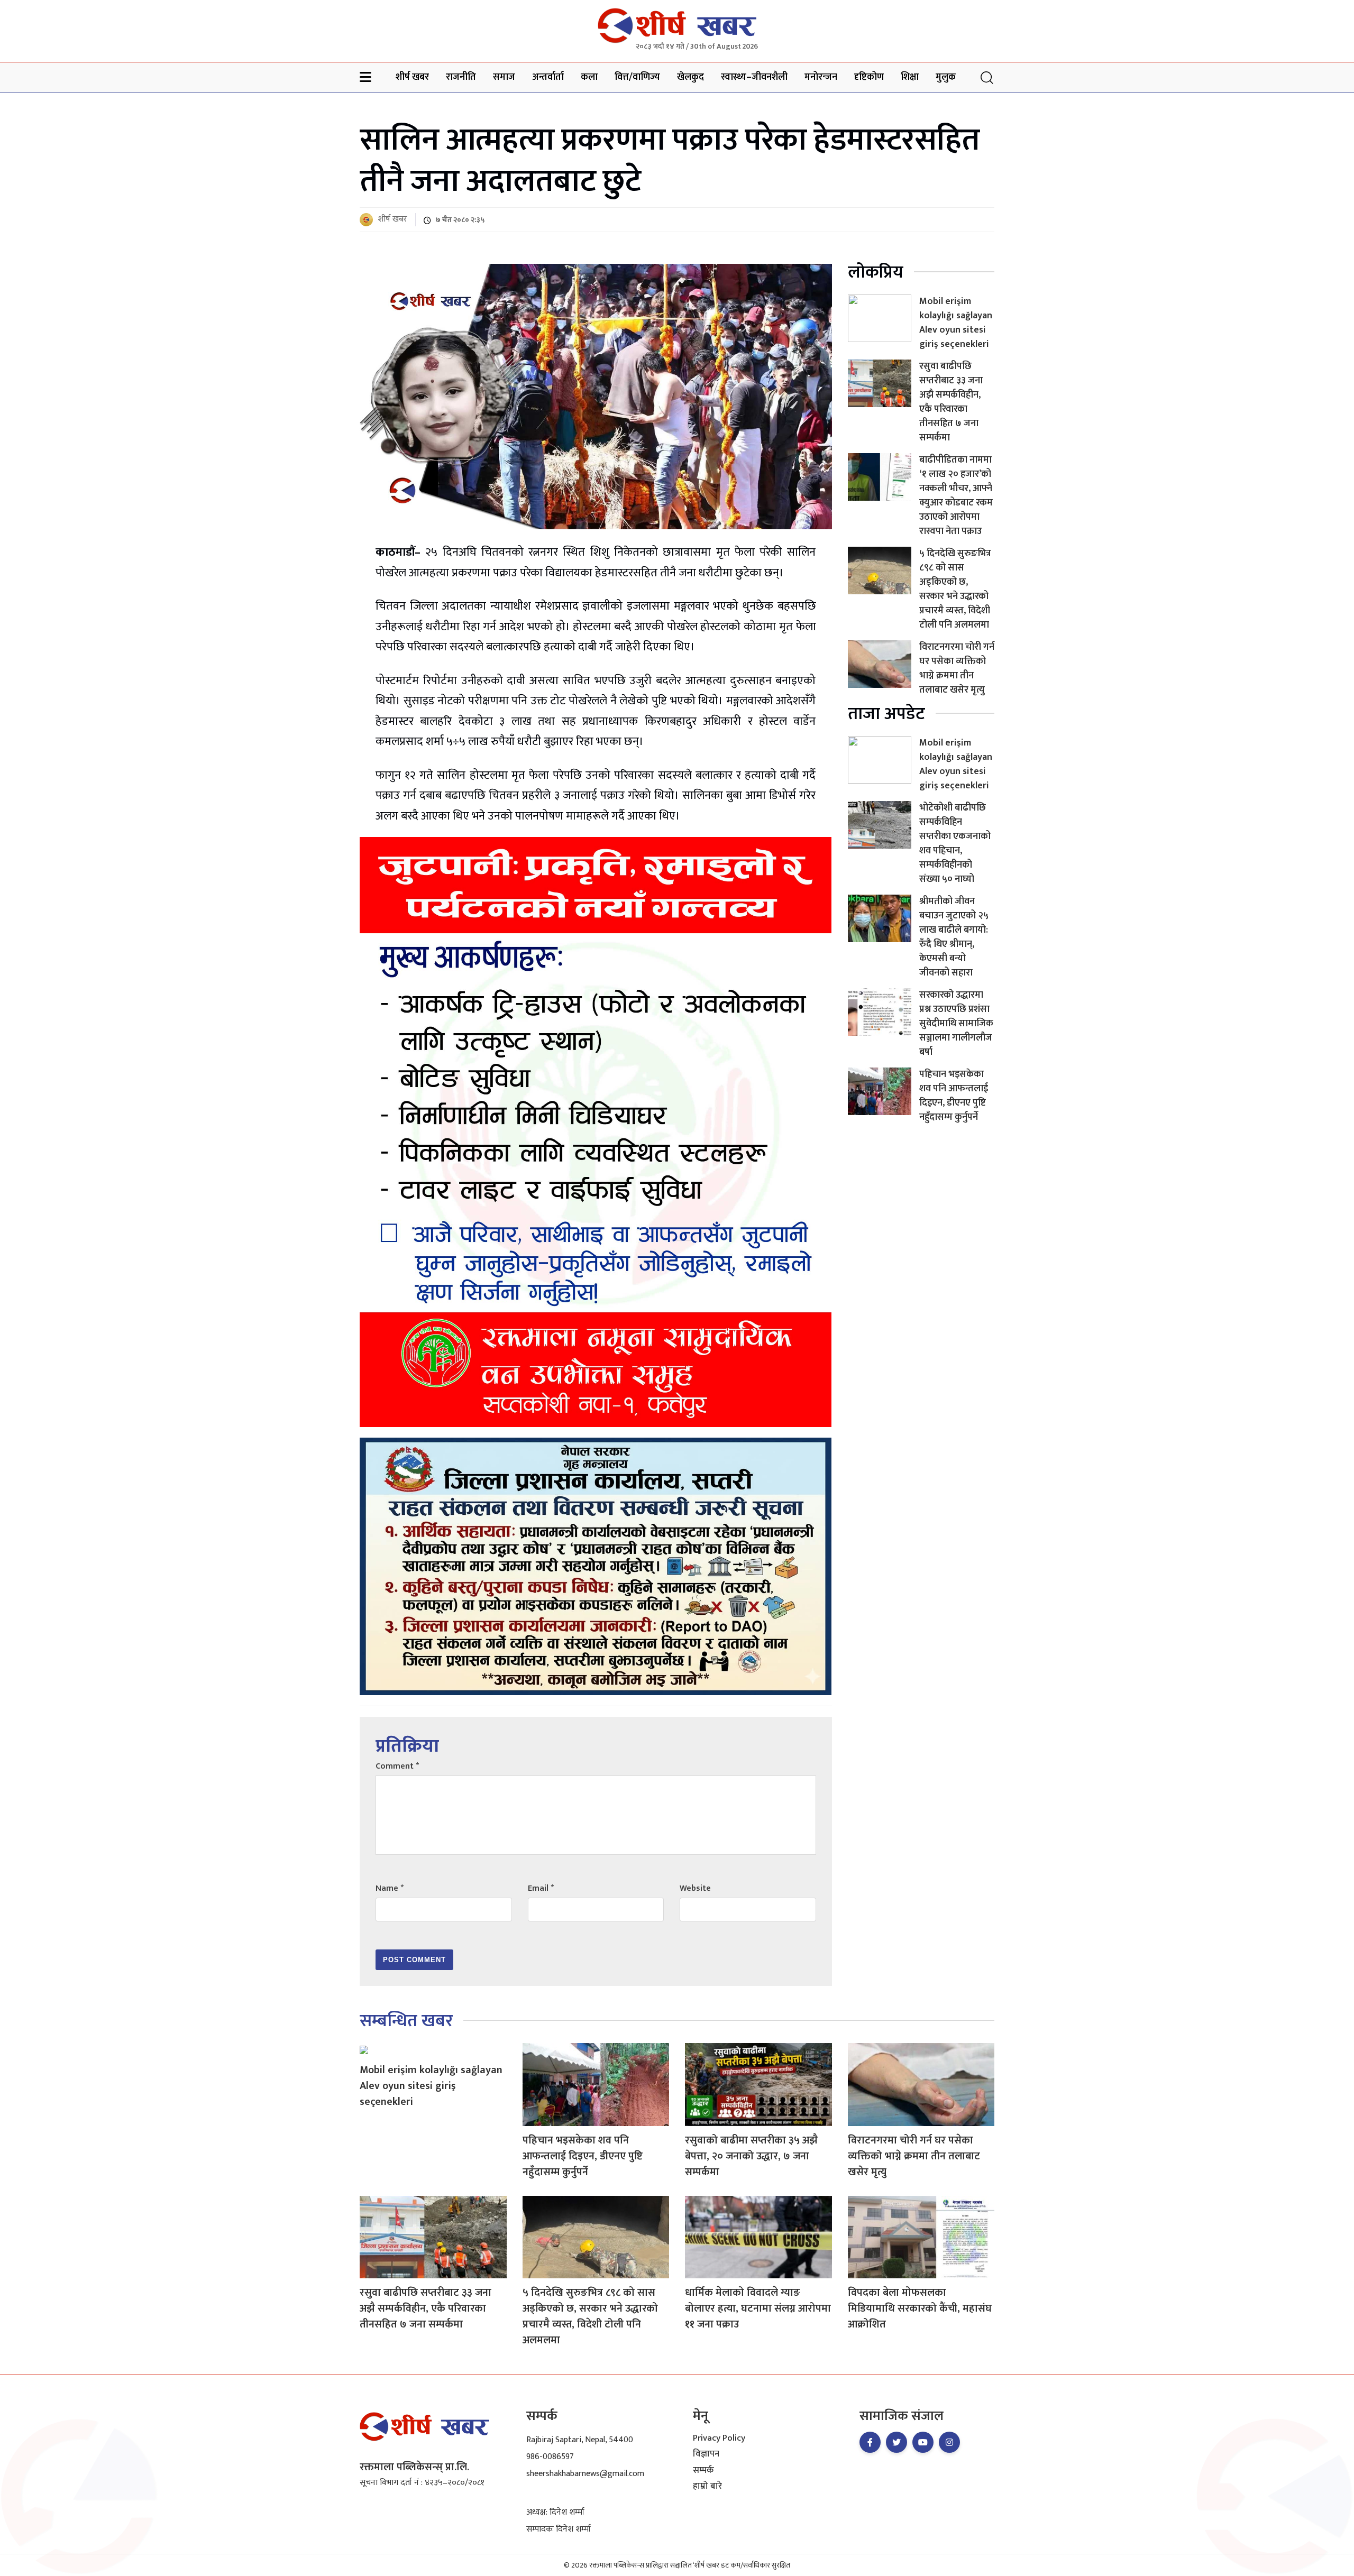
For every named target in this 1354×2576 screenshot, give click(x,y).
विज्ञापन (706, 2454)
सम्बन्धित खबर (406, 2021)
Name (390, 1888)
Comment (397, 1766)
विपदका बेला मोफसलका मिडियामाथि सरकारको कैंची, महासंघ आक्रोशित (920, 2308)
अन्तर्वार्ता (548, 77)
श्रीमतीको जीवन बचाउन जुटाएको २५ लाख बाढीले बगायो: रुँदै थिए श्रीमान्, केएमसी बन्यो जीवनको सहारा (954, 937)
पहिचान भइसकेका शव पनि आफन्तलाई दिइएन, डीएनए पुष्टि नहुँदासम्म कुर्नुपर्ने (954, 1096)
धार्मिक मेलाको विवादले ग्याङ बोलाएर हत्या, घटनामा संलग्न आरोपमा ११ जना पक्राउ (758, 2308)
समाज (504, 77)
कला (589, 77)
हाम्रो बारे (707, 2487)
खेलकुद (690, 77)
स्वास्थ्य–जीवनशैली (754, 77)
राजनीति (461, 77)
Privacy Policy (719, 2439)
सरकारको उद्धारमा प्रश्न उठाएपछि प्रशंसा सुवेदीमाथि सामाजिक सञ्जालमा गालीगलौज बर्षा (956, 1024)
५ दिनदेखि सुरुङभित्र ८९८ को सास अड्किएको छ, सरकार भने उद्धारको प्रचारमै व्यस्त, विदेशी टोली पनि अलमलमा (955, 589)
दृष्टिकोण (869, 77)
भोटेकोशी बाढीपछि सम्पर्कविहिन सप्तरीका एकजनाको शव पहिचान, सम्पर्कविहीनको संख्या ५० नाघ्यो (955, 844)
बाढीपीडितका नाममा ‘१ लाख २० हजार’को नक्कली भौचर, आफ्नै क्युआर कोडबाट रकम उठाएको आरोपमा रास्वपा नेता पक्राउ (956, 496)
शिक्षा (910, 77)
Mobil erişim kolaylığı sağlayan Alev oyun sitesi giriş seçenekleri (956, 323)
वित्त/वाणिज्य (637, 77)
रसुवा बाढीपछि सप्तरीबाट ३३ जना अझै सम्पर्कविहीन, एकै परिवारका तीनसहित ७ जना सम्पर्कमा (951, 402)
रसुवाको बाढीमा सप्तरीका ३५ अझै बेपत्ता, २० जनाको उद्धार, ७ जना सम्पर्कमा (751, 2156)
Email (541, 1888)
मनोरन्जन (821, 77)
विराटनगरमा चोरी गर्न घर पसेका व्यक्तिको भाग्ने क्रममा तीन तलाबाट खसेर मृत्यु (957, 669)
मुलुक (946, 77)
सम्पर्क (703, 2471)
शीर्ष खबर (412, 77)
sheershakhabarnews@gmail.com (585, 2474)
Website (695, 1888)
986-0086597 (550, 2457)
